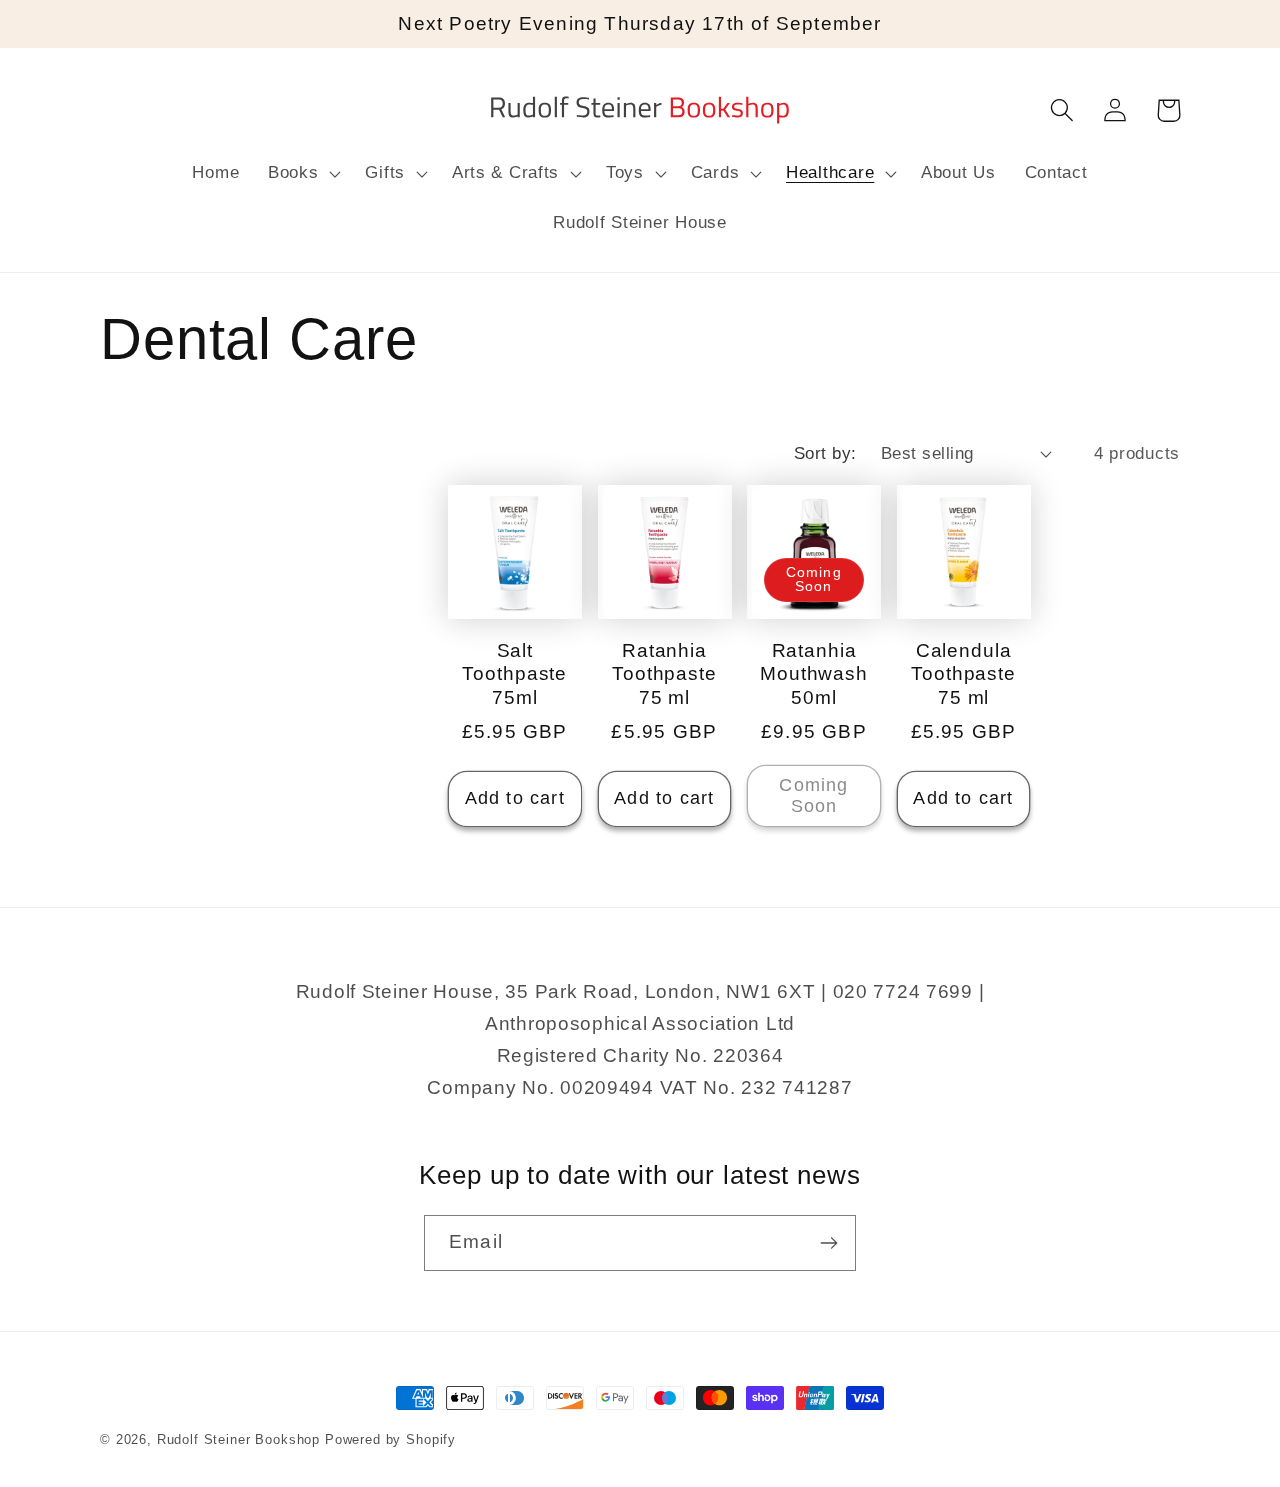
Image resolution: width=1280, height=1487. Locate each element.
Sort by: (825, 453)
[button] (302, 174)
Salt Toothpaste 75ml (514, 674)
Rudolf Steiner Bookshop (238, 1439)
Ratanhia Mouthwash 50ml (814, 674)
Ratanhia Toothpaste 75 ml (664, 674)
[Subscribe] (828, 1243)
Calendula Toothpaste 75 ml (963, 674)
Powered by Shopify (390, 1439)
